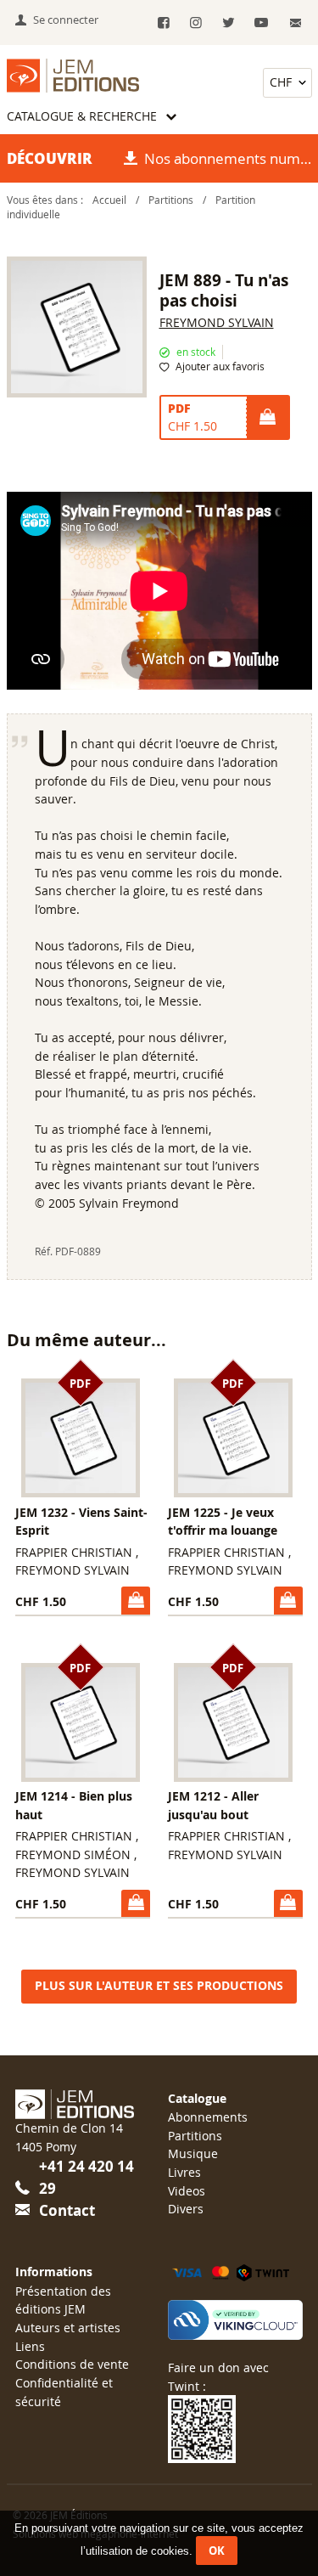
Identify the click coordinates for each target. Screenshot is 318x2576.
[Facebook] (163, 23)
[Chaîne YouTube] (261, 23)
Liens (30, 2346)
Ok (217, 2551)
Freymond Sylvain (217, 322)
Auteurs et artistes (68, 2328)
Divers (186, 2209)
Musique (193, 2153)
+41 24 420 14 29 (86, 2177)
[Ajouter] (267, 418)
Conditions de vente (72, 2364)
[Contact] (296, 23)
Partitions (171, 200)
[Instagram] (196, 23)
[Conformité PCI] (235, 2320)
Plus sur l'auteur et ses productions (159, 1986)
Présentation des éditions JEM (63, 2300)
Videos (187, 2191)
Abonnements (208, 2117)
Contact (67, 2210)
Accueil (109, 200)
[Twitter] (229, 23)
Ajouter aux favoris (220, 366)
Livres (184, 2172)
